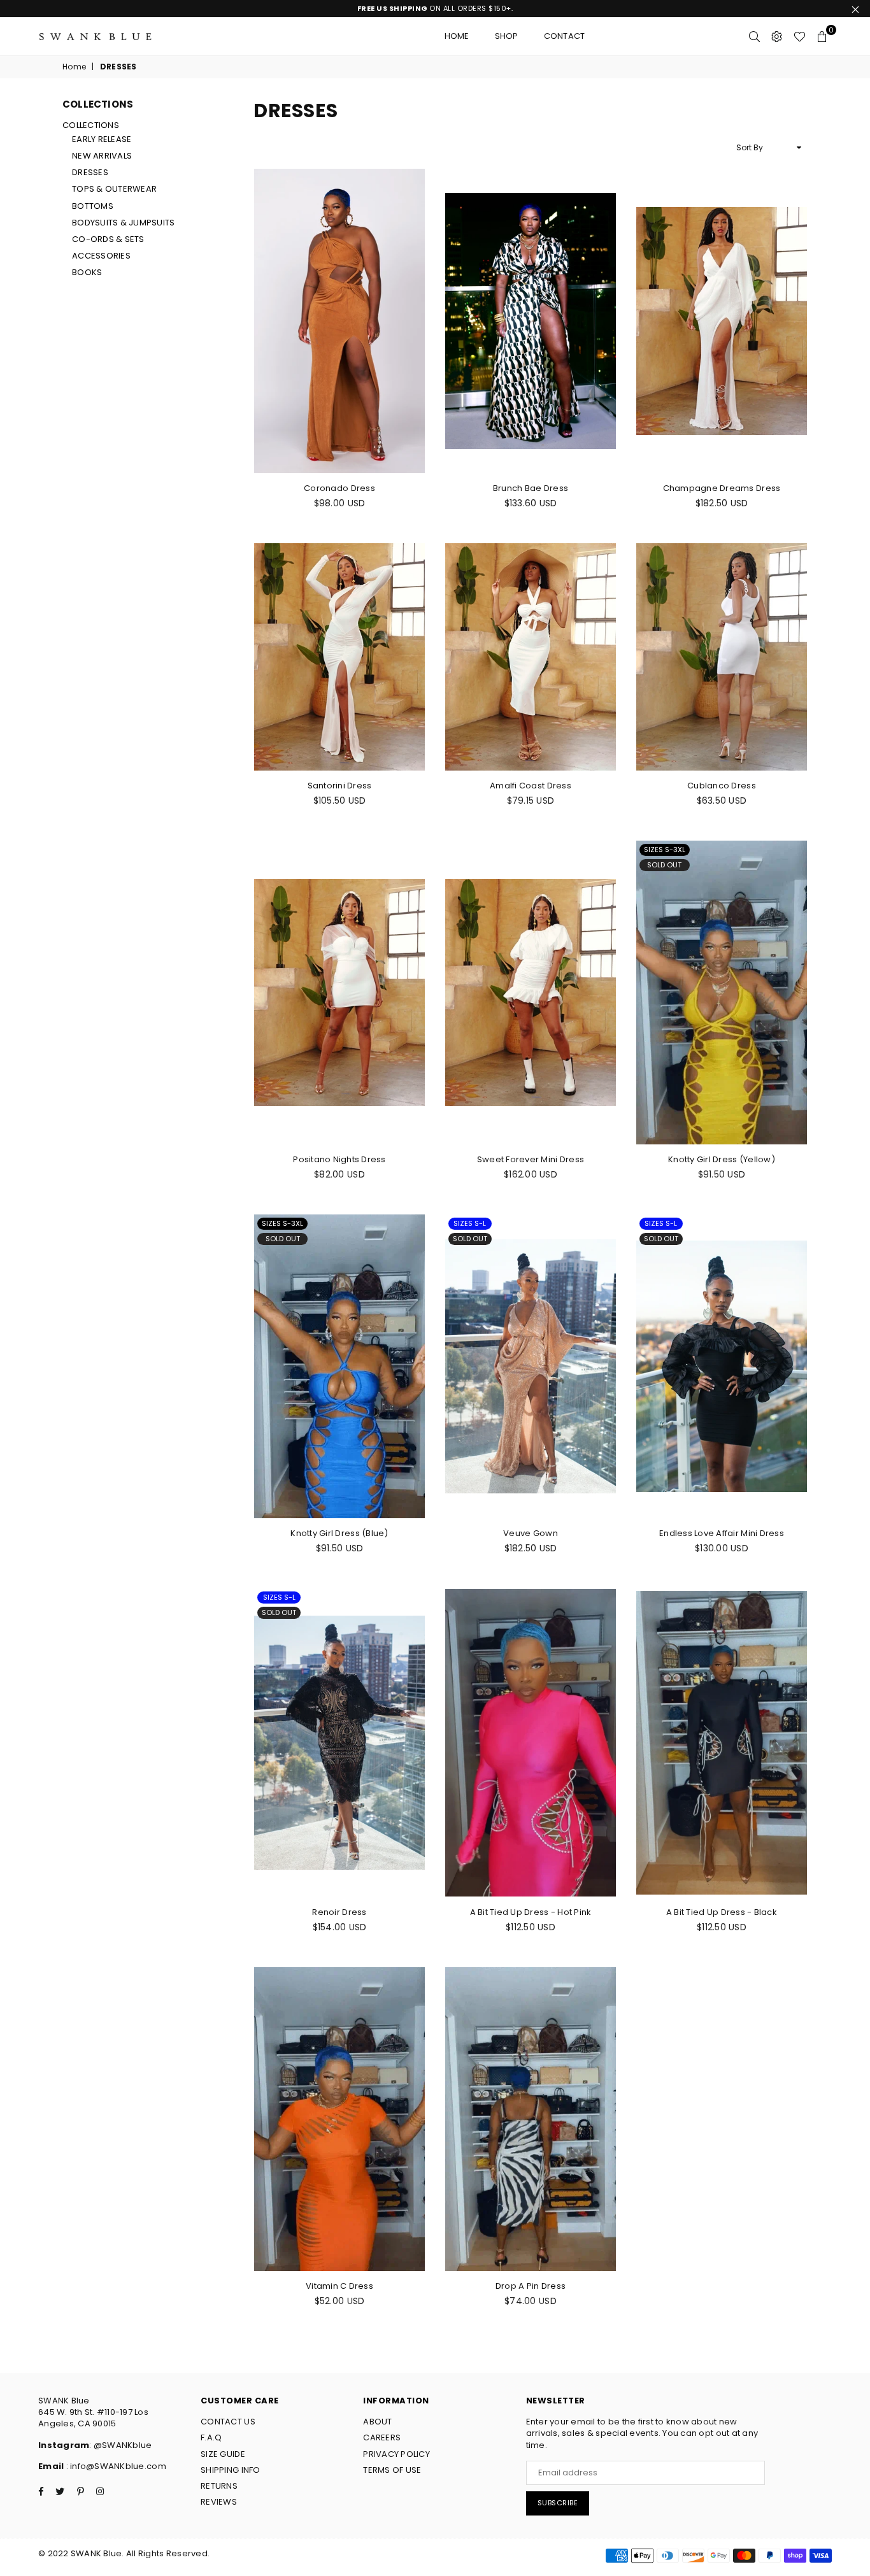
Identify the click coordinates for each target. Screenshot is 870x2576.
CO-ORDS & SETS (108, 239)
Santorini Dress (340, 786)
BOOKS (87, 272)
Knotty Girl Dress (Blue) (339, 1533)
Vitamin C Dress (339, 2286)
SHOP (507, 36)
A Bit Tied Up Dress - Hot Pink (531, 1912)
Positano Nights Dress (339, 1159)
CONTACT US (228, 2422)
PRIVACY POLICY (396, 2454)
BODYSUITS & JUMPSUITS (123, 223)
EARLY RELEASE (102, 139)
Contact (565, 36)
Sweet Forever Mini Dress (531, 1159)
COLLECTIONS (91, 125)
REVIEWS (219, 2502)
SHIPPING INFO (230, 2470)
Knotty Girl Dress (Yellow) (722, 1159)
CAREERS (382, 2437)
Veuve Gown (531, 1533)
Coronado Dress (339, 488)
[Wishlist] (800, 36)
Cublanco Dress (722, 786)
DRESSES (90, 172)
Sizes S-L (470, 1223)
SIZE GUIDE (223, 2454)
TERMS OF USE (392, 2470)
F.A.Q (211, 2437)
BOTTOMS (93, 206)
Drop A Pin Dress (531, 2286)
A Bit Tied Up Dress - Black (722, 1912)
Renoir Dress (339, 1912)
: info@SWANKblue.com (115, 2466)
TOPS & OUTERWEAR (114, 189)
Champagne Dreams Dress (722, 488)
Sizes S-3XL (665, 850)
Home (457, 36)
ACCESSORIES (101, 256)
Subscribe (558, 2503)
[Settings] (777, 36)
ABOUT (377, 2422)
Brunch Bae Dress (531, 488)
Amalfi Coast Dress (531, 786)
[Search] (754, 36)
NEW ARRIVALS (102, 156)
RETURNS (219, 2486)
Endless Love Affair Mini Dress (722, 1533)
